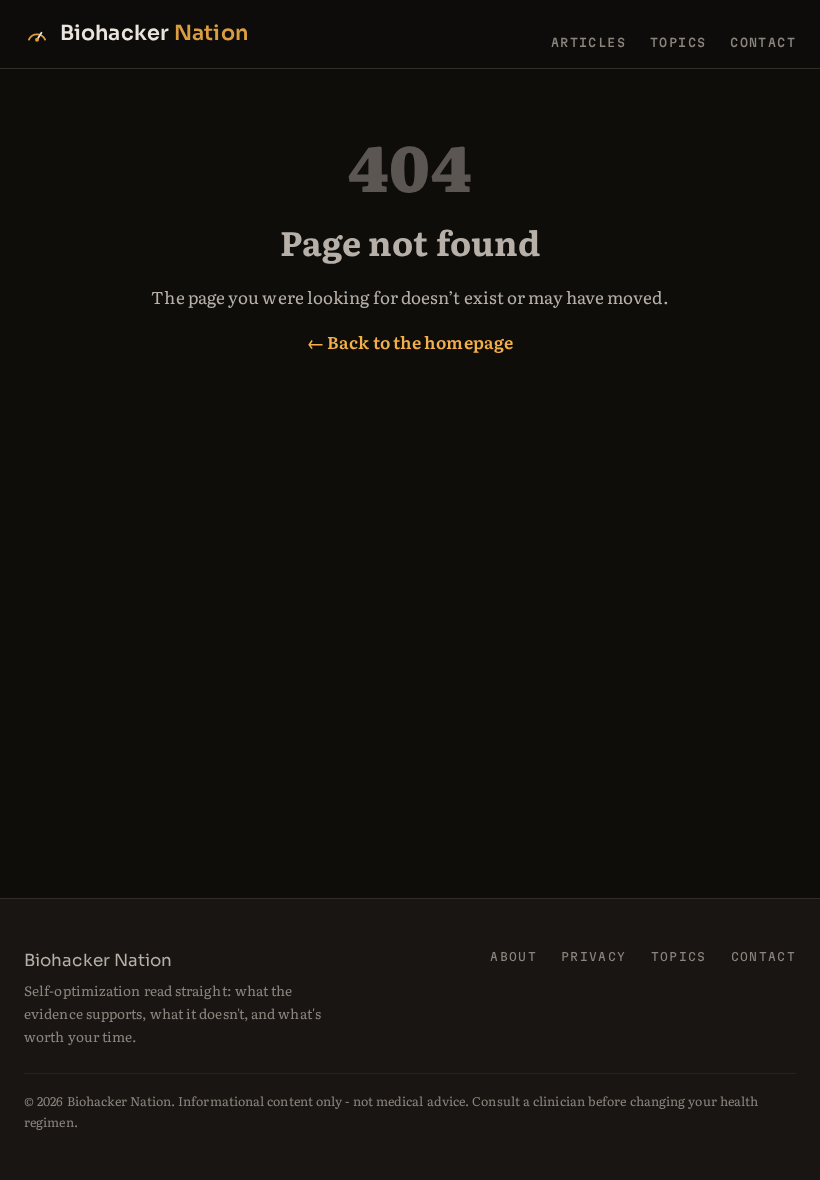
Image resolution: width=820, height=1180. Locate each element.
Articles (588, 42)
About (513, 956)
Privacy (593, 956)
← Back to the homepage (410, 341)
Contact (763, 42)
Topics (678, 42)
